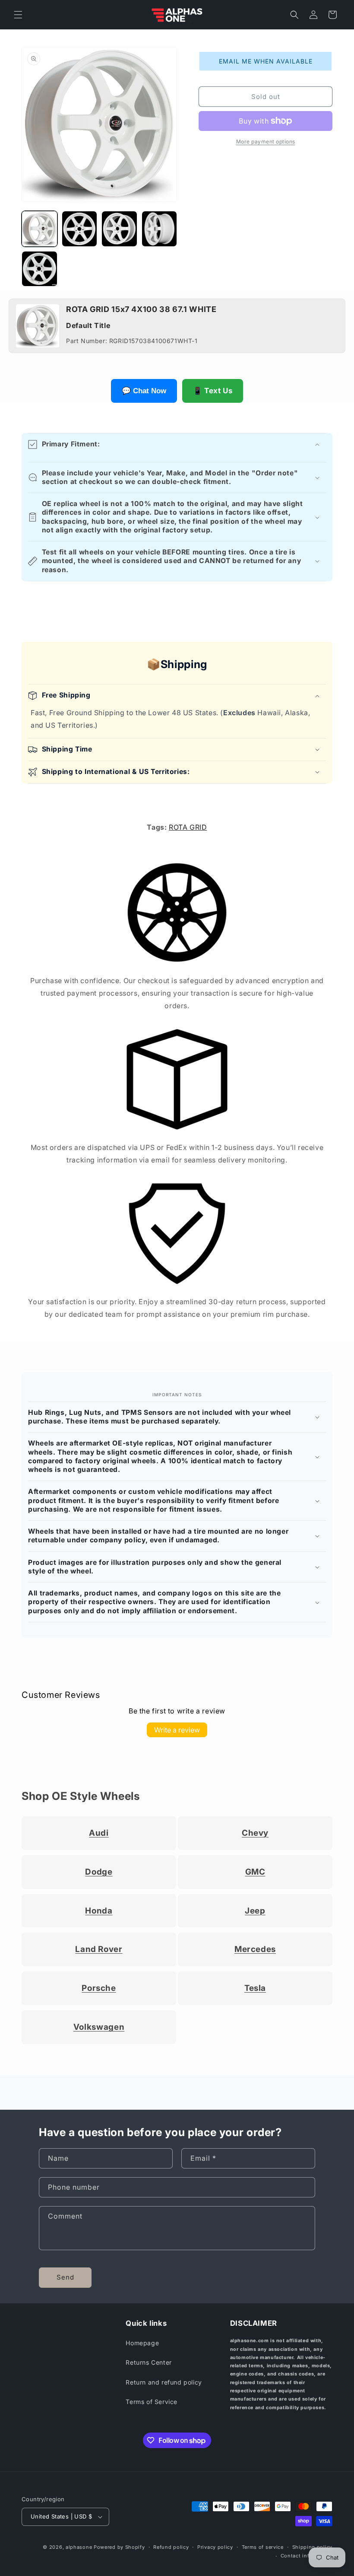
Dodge (99, 1872)
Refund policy (171, 2547)
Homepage (142, 2343)
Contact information (307, 2556)
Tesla (255, 1988)
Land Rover (99, 1949)
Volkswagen (99, 2027)
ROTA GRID (188, 827)
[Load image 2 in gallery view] (80, 229)
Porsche (99, 1988)
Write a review (177, 1730)
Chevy (255, 1833)
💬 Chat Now (144, 391)
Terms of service (263, 2547)
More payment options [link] (266, 142)
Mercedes (255, 1949)
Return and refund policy (164, 2382)
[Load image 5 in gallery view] (40, 269)
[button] (18, 15)
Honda (99, 1911)
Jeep (255, 1911)
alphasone (79, 2547)
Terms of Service (152, 2402)
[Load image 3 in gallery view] (119, 229)
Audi (99, 1833)
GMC (255, 1872)
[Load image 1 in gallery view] (40, 229)
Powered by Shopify (119, 2547)
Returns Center (149, 2362)
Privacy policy (215, 2547)
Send (65, 2277)
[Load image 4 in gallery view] (160, 229)
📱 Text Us (213, 391)
